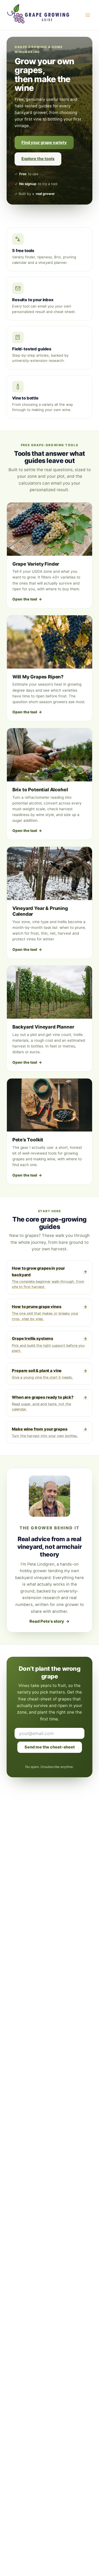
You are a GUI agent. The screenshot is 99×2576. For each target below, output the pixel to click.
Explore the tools (38, 159)
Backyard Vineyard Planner (43, 1027)
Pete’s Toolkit (28, 1140)
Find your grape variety (44, 143)
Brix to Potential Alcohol (40, 790)
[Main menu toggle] (88, 15)
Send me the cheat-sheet (50, 1747)
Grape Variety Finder (36, 564)
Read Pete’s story (49, 1621)
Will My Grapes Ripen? (38, 677)
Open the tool (27, 599)
